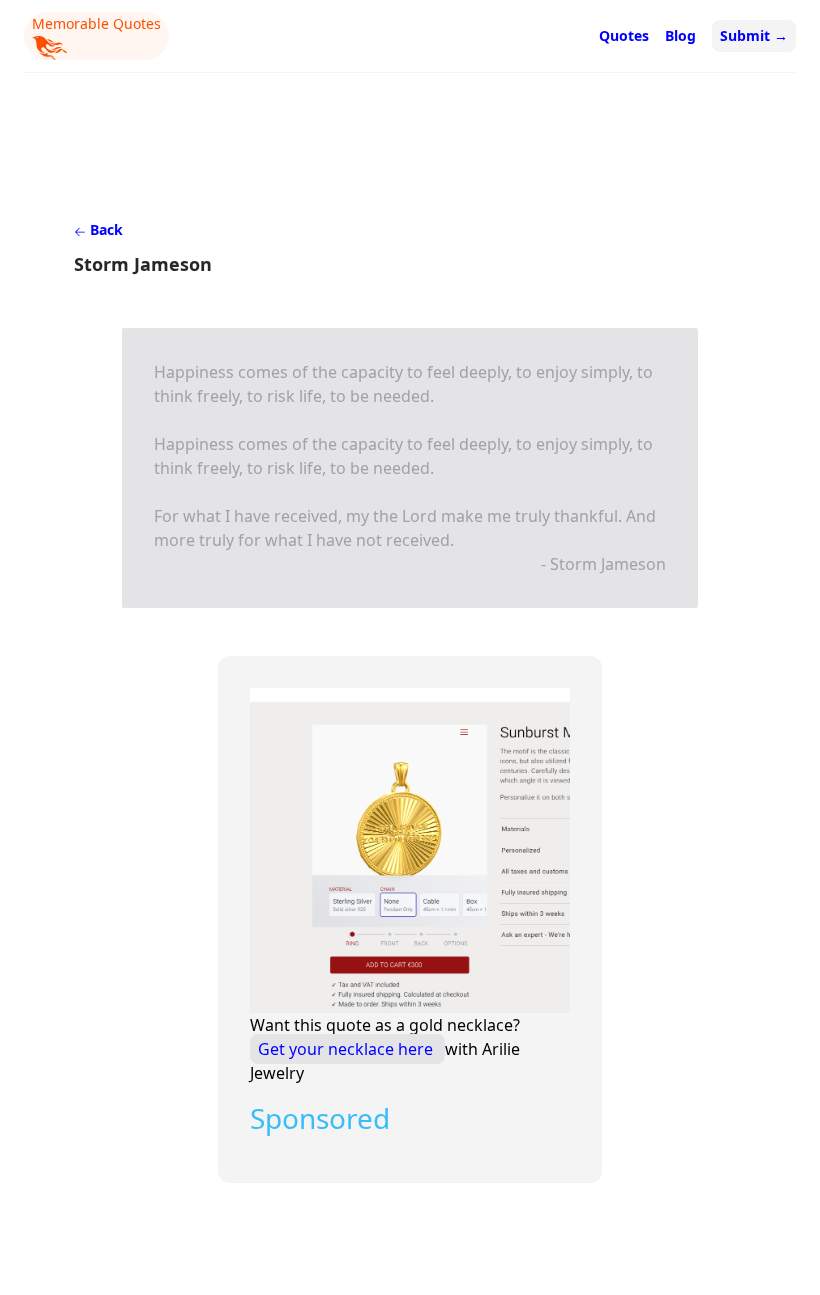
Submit (754, 35)
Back (104, 229)
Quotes (624, 35)
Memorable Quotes (96, 23)
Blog (680, 35)
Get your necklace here (347, 1049)
